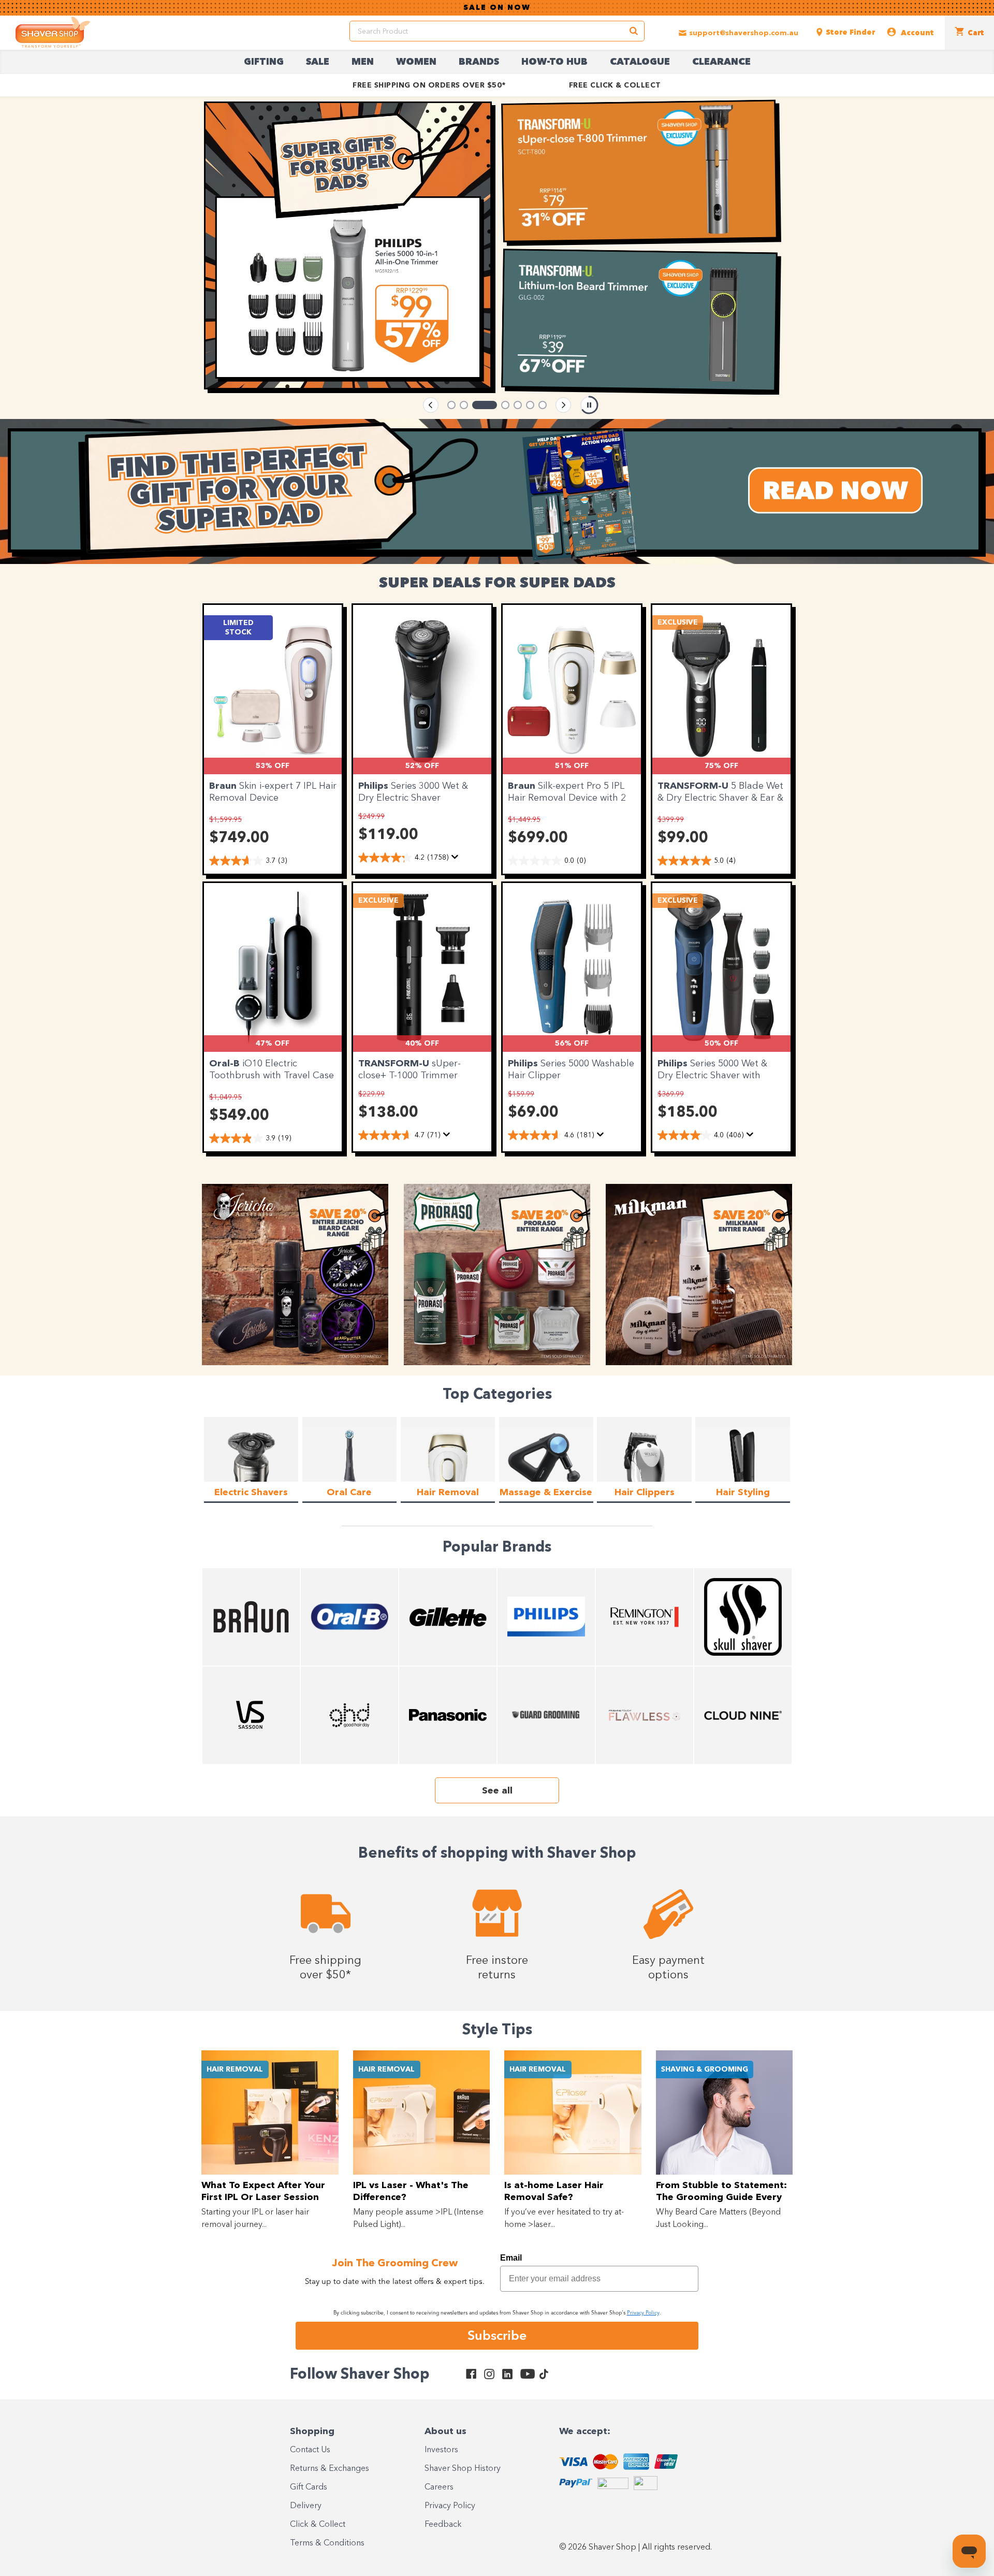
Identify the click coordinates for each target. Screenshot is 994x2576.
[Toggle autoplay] (589, 405)
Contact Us (310, 2450)
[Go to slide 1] (451, 405)
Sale (318, 62)
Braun (224, 786)
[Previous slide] (431, 405)
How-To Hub (554, 62)
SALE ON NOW (497, 8)
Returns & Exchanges (330, 2469)
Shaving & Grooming (705, 2070)
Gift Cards (309, 2487)
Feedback (443, 2525)
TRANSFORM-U (694, 786)
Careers (439, 2487)
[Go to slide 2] (464, 405)
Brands (479, 62)
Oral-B (226, 1064)
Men (363, 62)
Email (511, 2258)
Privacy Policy (450, 2506)
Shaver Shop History (463, 2469)
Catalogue (640, 62)
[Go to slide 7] (543, 405)
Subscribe (497, 2335)
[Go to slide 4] (497, 405)
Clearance (721, 62)
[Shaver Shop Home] (53, 32)
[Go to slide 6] (530, 405)
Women (416, 62)
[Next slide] (563, 405)
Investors (441, 2450)
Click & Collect (318, 2525)
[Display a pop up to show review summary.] (457, 860)
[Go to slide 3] (476, 405)
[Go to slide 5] (518, 405)
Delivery (306, 2506)
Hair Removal (235, 2070)
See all (497, 1791)
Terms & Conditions (327, 2543)
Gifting (264, 62)
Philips (375, 786)
